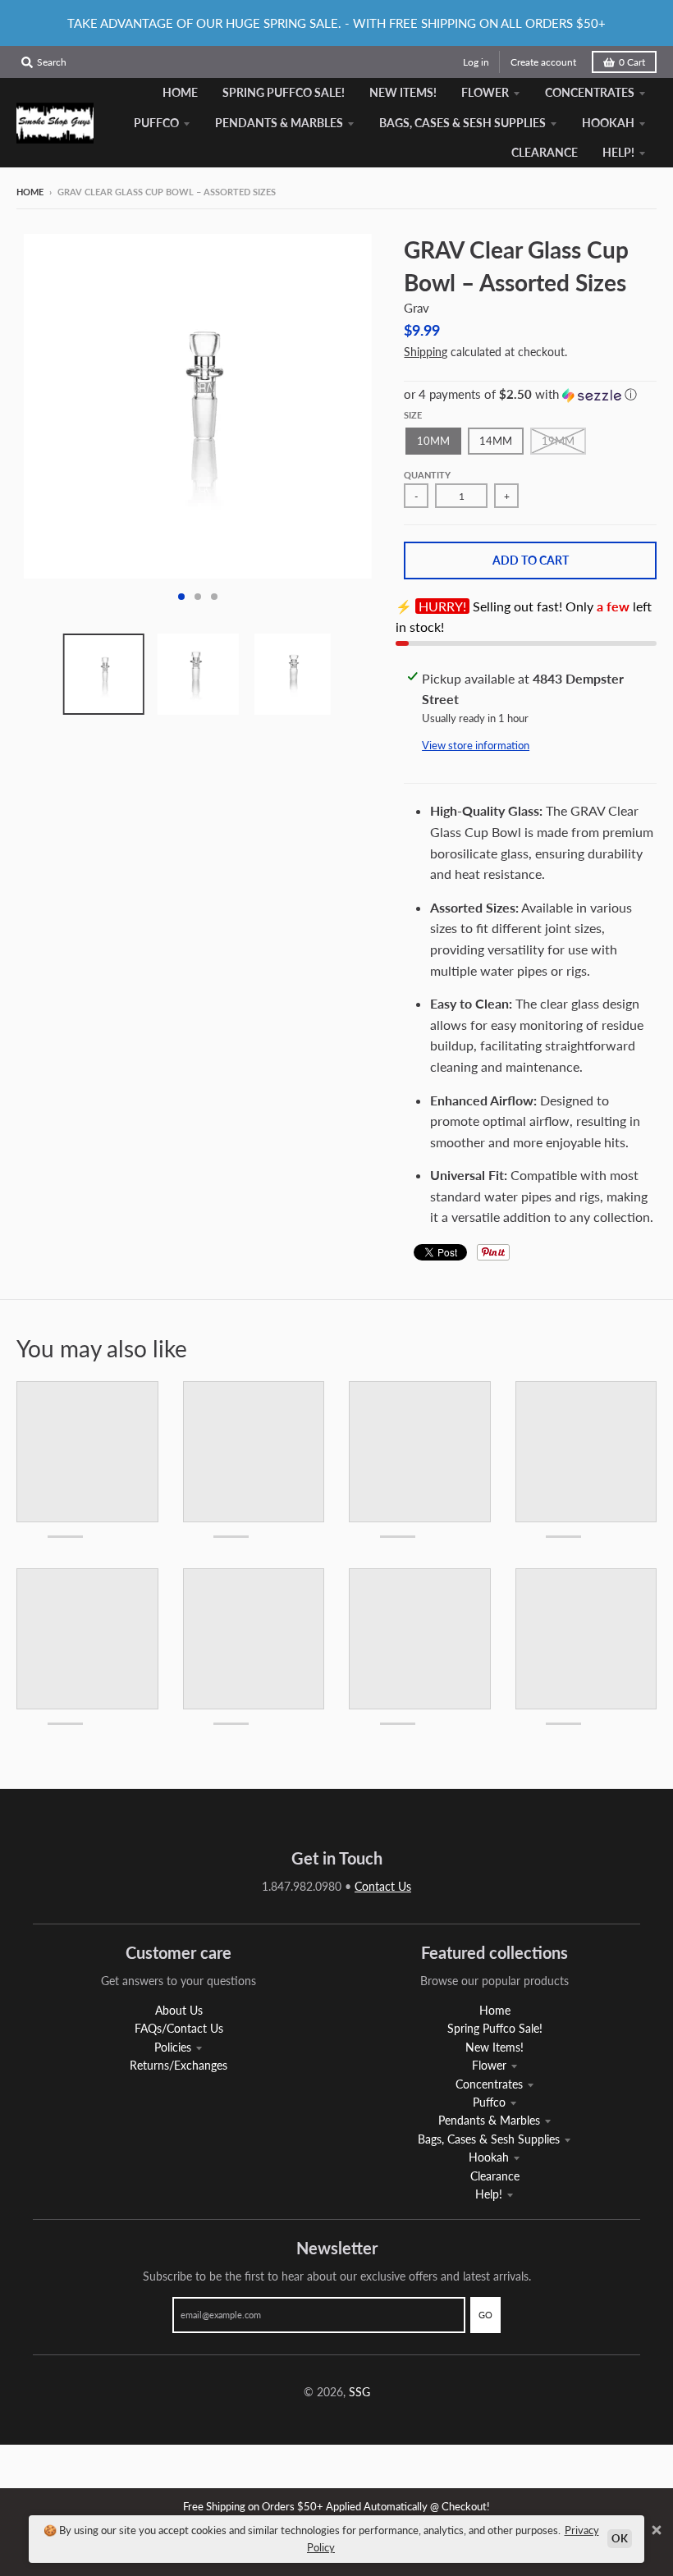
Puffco (489, 2102)
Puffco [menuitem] (156, 123)
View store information (476, 745)
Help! (489, 2194)
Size (413, 415)
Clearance (495, 2176)
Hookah (489, 2157)
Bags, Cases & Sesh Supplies (489, 2139)
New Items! (494, 2047)
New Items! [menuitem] (403, 92)
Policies (173, 2047)
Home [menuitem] (180, 92)
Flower (489, 2065)
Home (30, 192)
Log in (476, 62)
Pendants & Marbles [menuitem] (279, 123)
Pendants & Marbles (489, 2120)
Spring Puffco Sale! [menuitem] (284, 92)
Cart (632, 62)
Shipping (426, 352)
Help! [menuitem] (618, 152)
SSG (359, 2392)
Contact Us (383, 1886)
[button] (530, 395)
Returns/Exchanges (179, 2065)
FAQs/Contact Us (179, 2028)
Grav (417, 308)
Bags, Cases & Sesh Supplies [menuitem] (462, 123)
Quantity (427, 475)
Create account (543, 62)
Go (485, 2315)
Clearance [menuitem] (545, 152)
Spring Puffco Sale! (495, 2028)
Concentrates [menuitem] (590, 92)
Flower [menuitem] (485, 92)
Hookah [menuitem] (608, 123)
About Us (179, 2010)
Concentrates (489, 2084)
